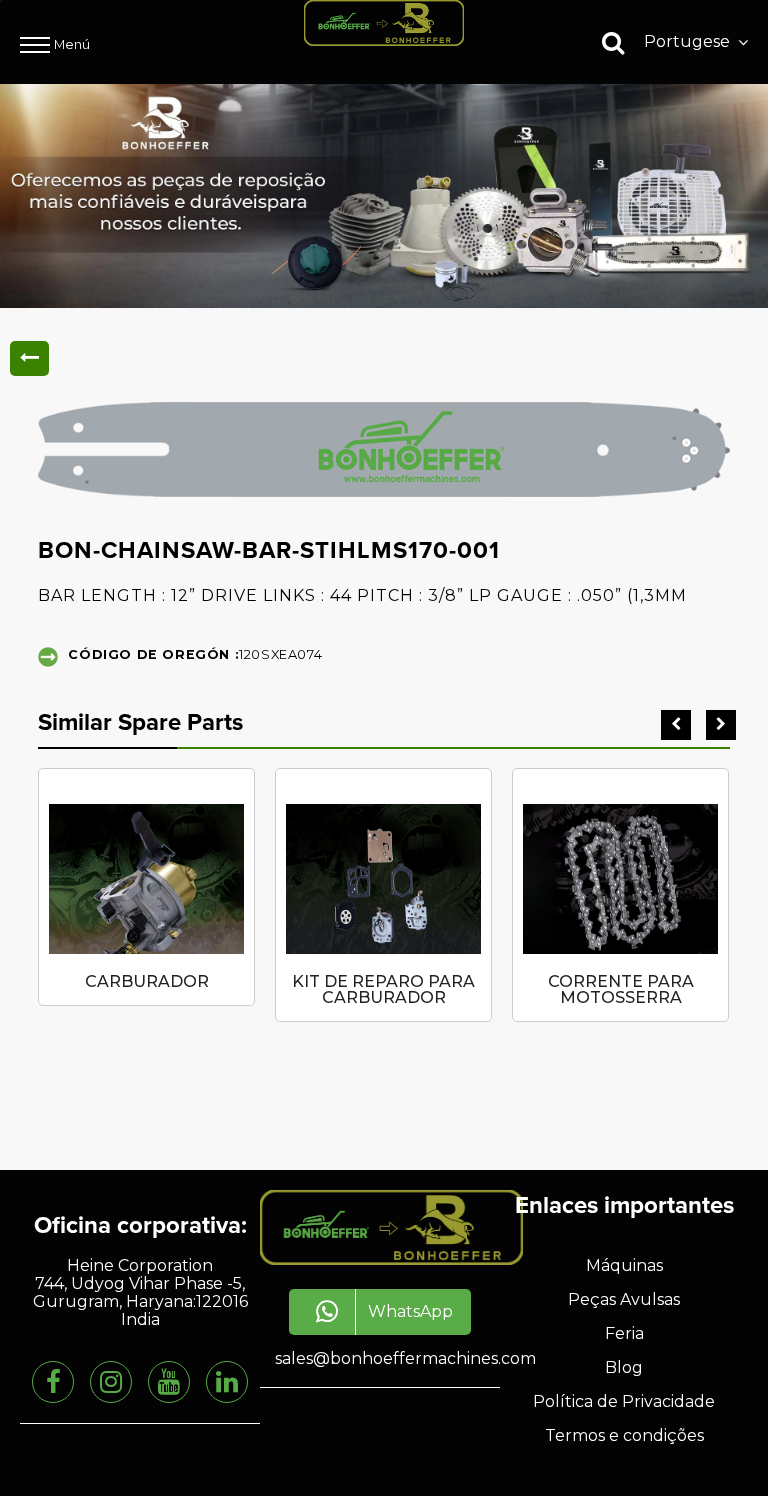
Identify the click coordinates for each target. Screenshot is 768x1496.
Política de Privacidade (624, 1401)
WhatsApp (410, 1311)
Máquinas (624, 1265)
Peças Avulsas (624, 1299)
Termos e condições (624, 1435)
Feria (624, 1333)
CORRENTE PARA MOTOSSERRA (621, 989)
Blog (624, 1367)
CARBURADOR (147, 981)
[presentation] (676, 725)
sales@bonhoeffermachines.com (405, 1358)
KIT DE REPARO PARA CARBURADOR (383, 989)
